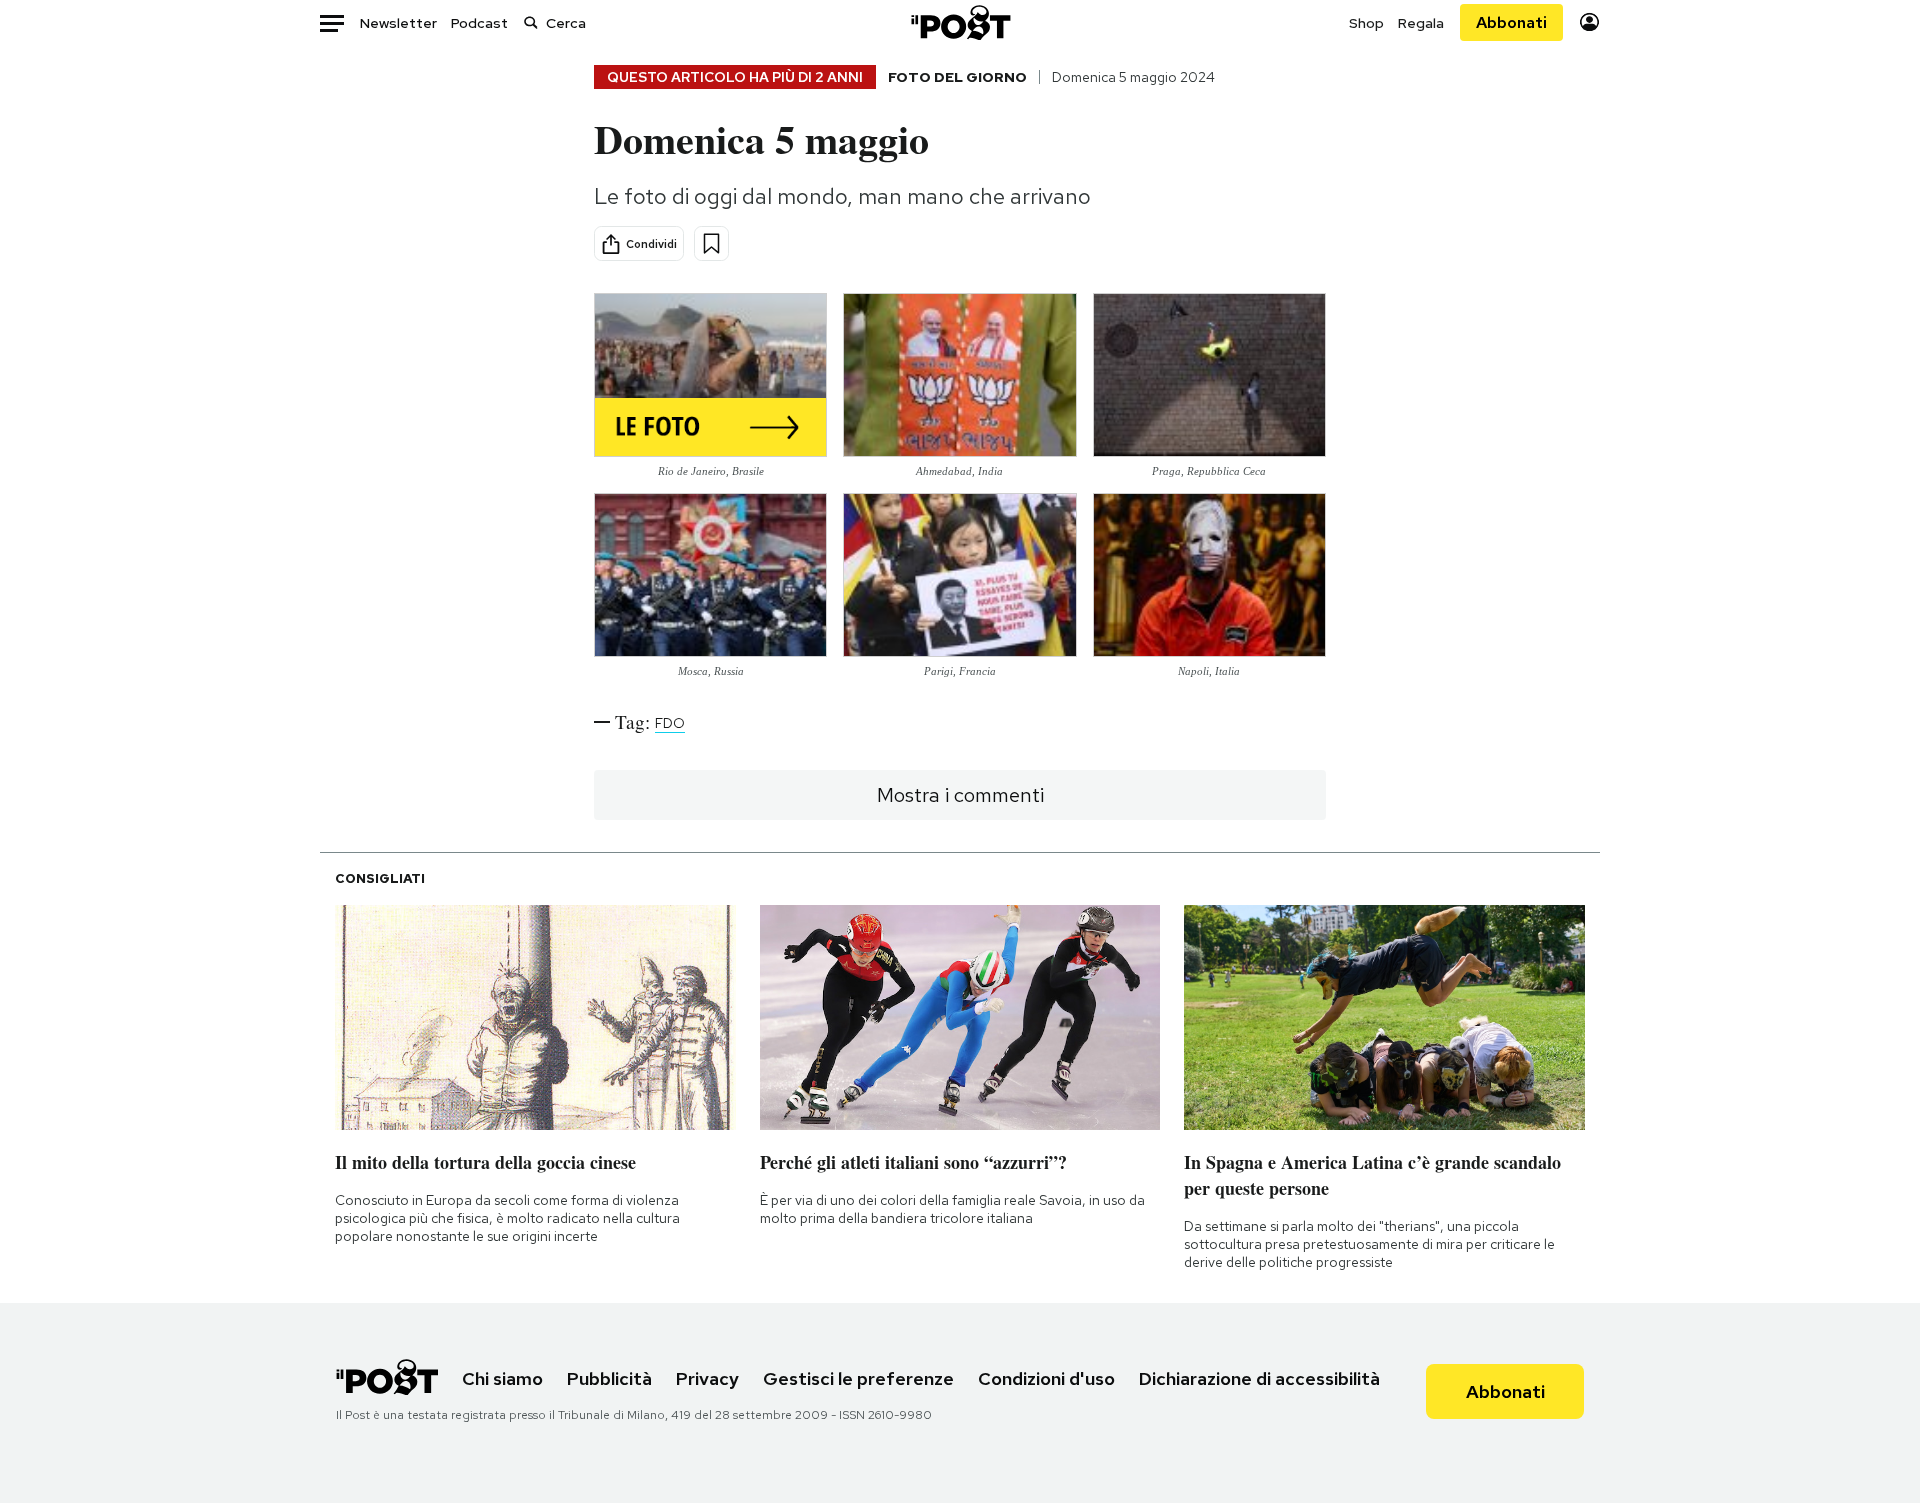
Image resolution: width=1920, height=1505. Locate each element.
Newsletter (398, 23)
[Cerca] (531, 22)
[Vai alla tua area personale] (1589, 22)
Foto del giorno (957, 77)
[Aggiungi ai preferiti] (711, 243)
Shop (1366, 23)
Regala (1421, 23)
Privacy (707, 1378)
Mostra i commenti (960, 795)
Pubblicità (609, 1378)
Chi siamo (502, 1378)
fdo (670, 723)
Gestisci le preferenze (858, 1378)
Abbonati (1511, 22)
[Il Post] (960, 22)
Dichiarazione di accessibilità (1259, 1378)
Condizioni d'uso (1046, 1378)
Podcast (479, 23)
